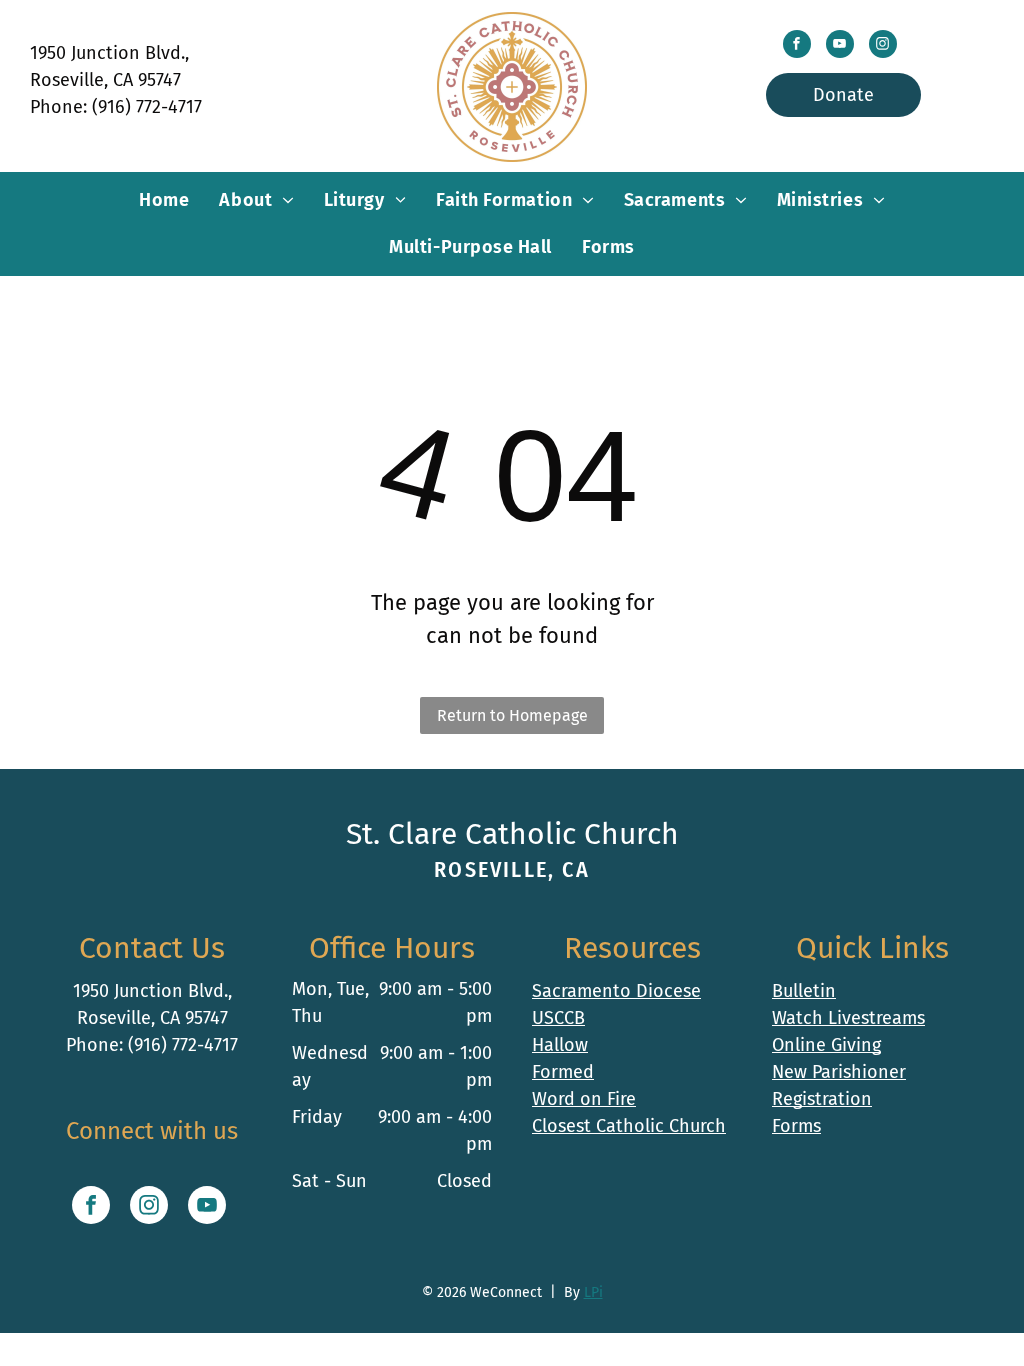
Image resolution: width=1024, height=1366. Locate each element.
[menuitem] (164, 200)
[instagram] (883, 46)
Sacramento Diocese (616, 991)
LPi (593, 1292)
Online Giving (826, 1045)
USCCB (558, 1018)
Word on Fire (584, 1099)
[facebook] (797, 46)
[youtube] (840, 46)
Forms (796, 1126)
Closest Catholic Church (629, 1126)
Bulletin (804, 991)
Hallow (560, 1045)
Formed (563, 1072)
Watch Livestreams (848, 1018)
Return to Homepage (512, 715)
